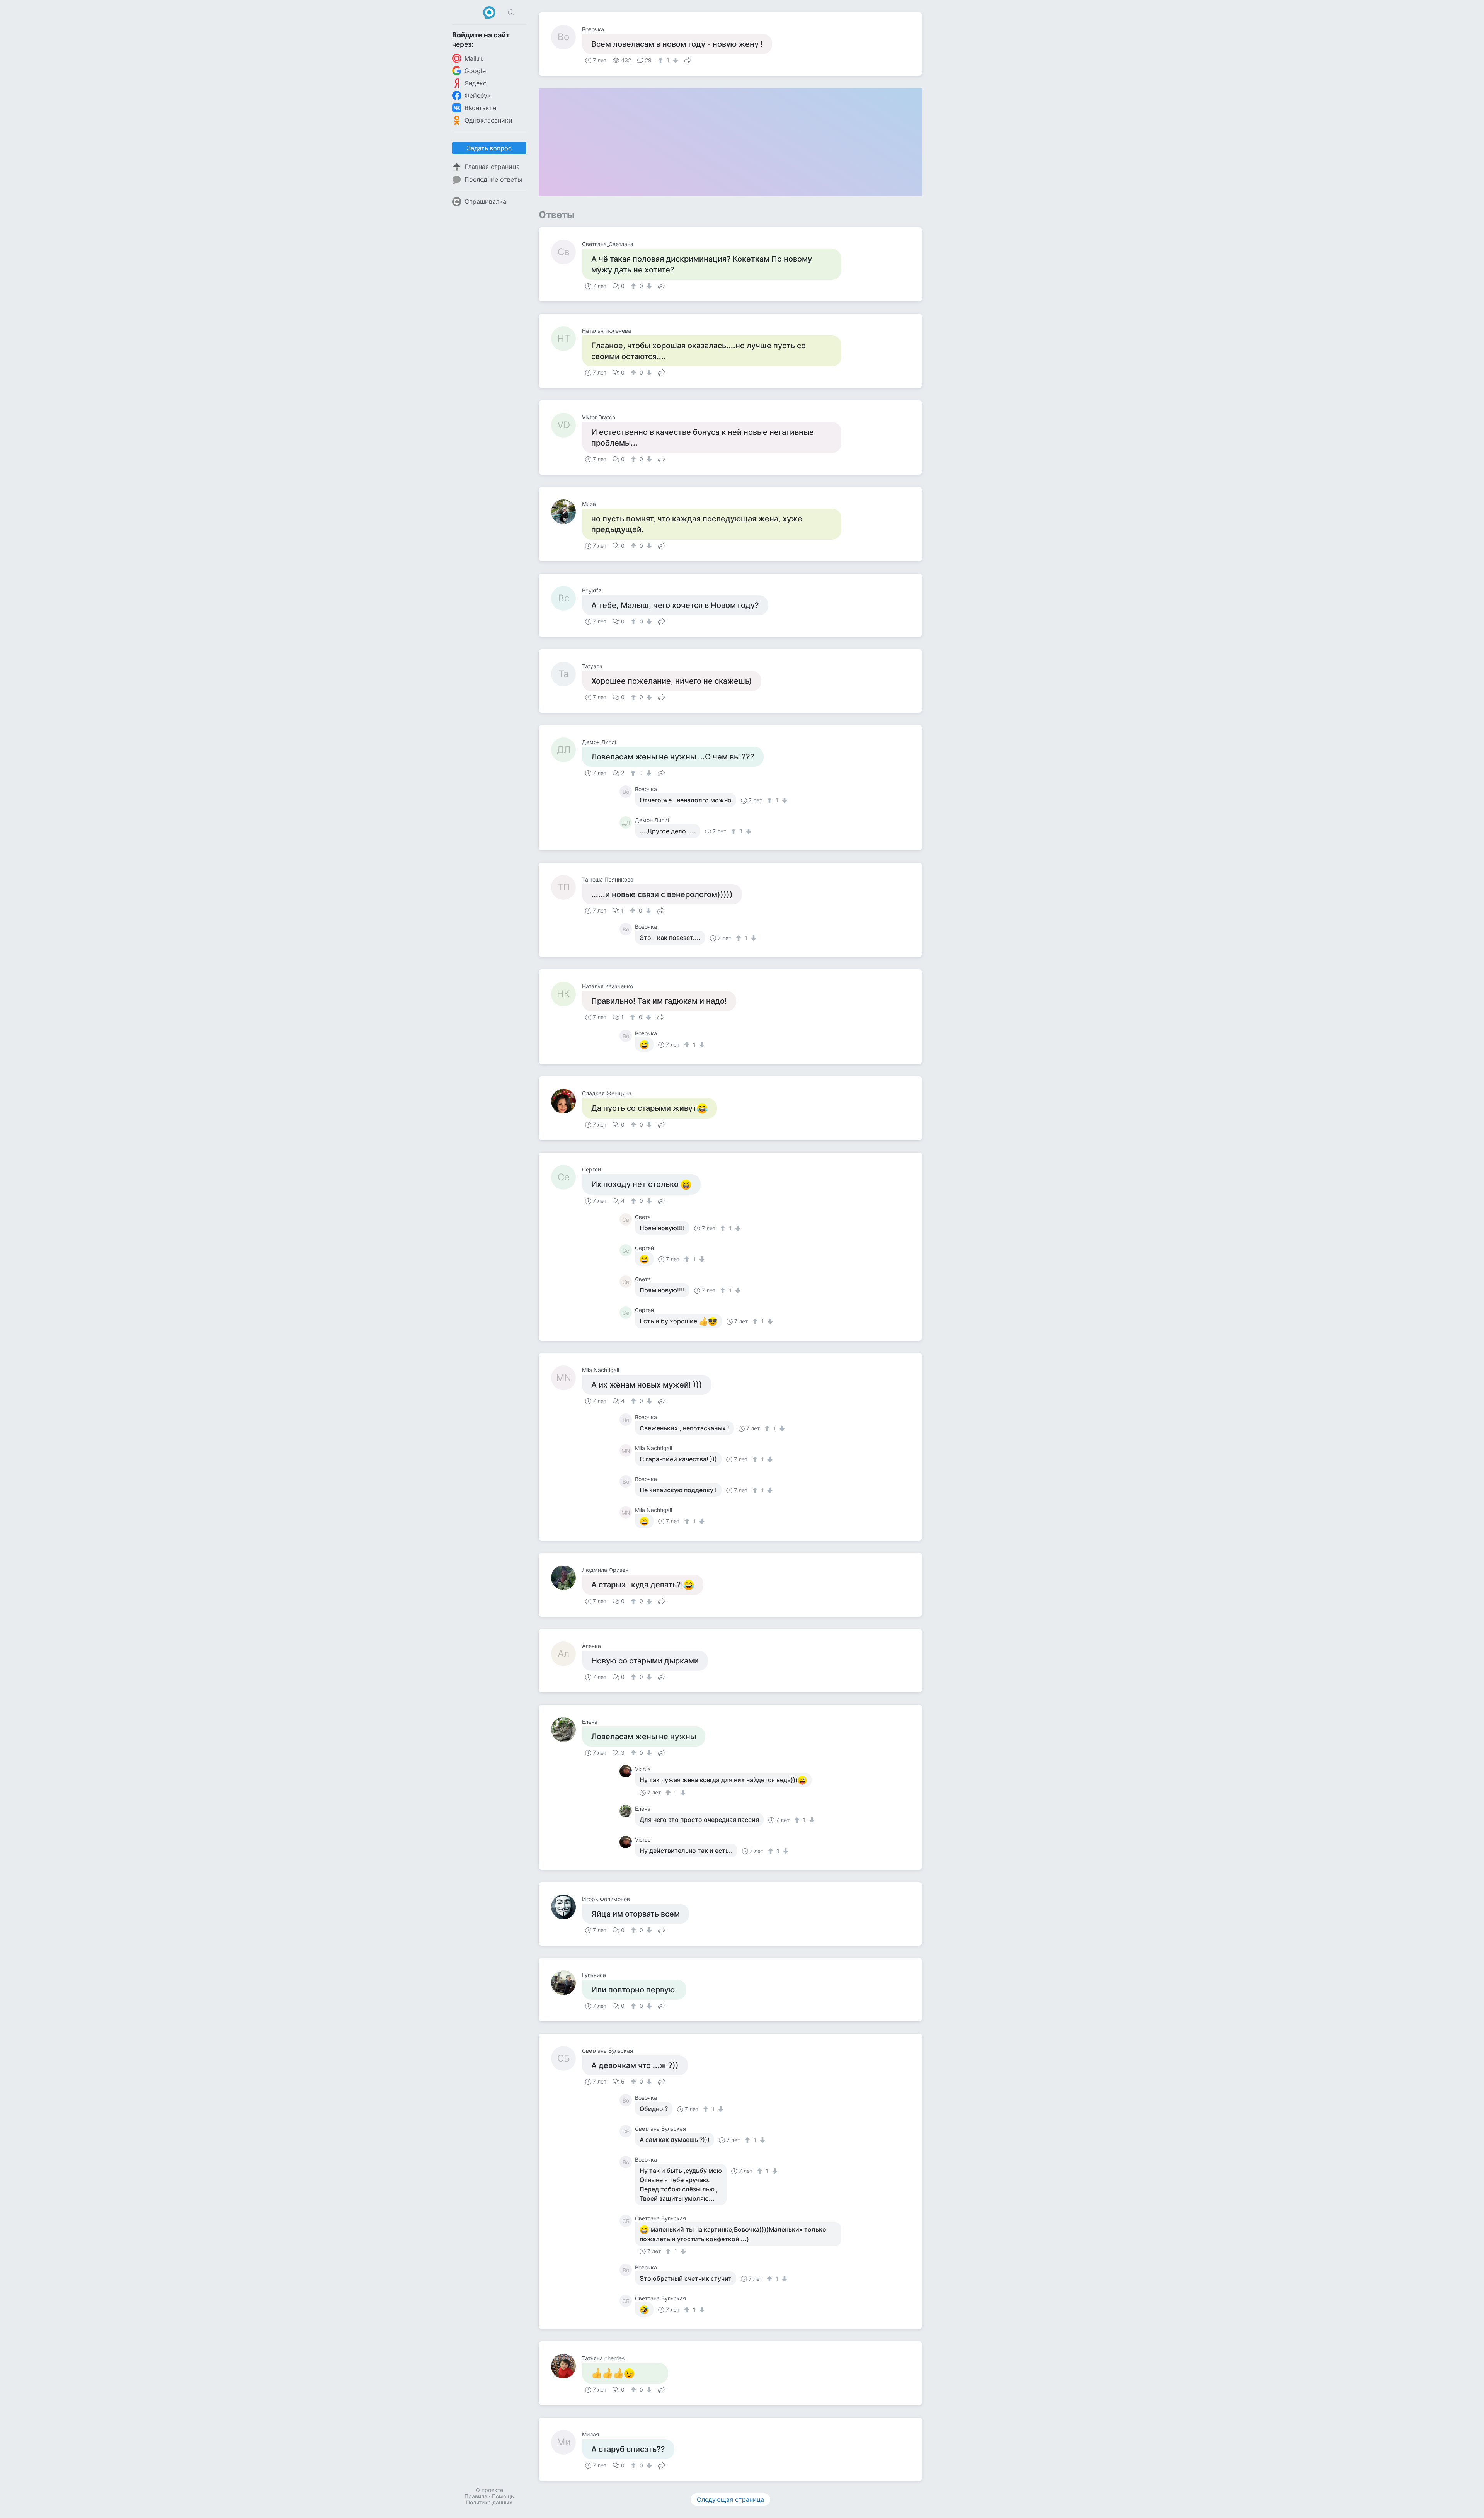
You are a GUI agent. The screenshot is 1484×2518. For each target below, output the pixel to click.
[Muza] (567, 512)
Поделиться (688, 60)
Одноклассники (488, 120)
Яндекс (476, 83)
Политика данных (489, 2502)
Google (475, 71)
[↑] (661, 60)
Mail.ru (474, 58)
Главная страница (492, 167)
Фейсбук (478, 95)
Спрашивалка (485, 201)
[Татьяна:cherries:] (567, 2366)
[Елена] (567, 1730)
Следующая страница (730, 2499)
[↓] (675, 60)
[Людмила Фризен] (567, 1578)
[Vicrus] (627, 1771)
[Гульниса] (567, 1983)
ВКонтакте (480, 108)
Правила (476, 2496)
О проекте (489, 2490)
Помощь (503, 2496)
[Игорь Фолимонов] (567, 1907)
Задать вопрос (489, 148)
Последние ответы (493, 179)
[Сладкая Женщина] (567, 1101)
